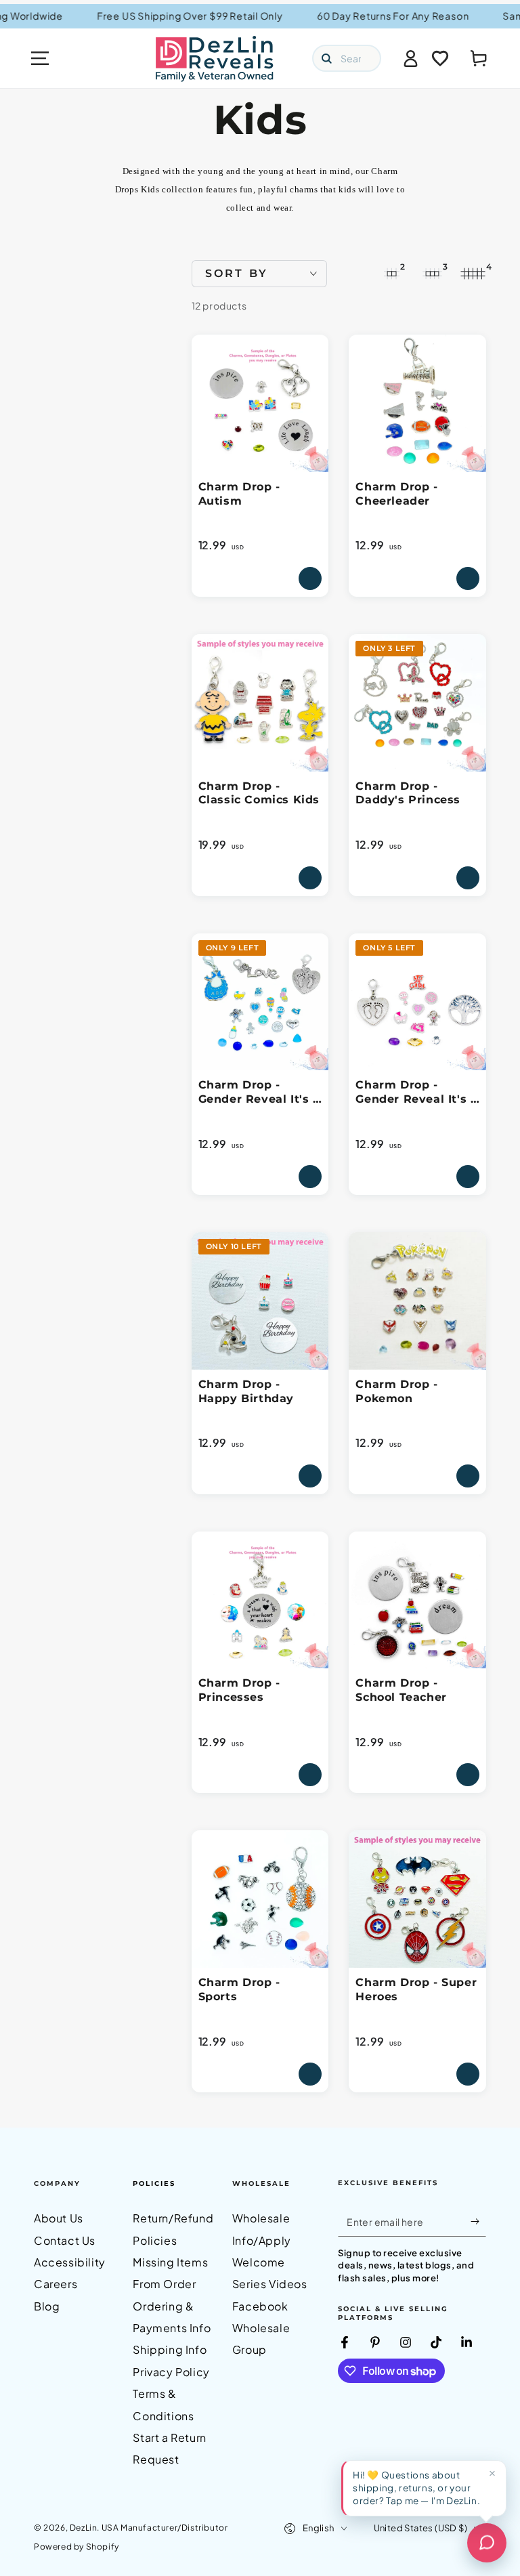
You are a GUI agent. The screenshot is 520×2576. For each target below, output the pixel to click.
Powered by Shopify (77, 2547)
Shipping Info (170, 2349)
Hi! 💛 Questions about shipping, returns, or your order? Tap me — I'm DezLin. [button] (416, 2488)
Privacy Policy (171, 2372)
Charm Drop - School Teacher (401, 1690)
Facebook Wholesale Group (261, 2328)
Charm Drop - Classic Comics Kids (259, 793)
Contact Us (65, 2240)
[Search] (326, 58)
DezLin (84, 2528)
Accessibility (70, 2262)
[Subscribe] (478, 2221)
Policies (154, 2183)
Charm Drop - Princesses (239, 1690)
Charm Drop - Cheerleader (396, 494)
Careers (56, 2284)
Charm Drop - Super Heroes (416, 1989)
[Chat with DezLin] (487, 2543)
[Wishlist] (440, 58)
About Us (59, 2218)
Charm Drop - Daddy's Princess (408, 793)
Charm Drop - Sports (239, 1989)
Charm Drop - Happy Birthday (246, 1391)
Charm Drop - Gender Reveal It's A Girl (417, 1093)
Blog (47, 2306)
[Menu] (40, 58)
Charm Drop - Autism (239, 494)
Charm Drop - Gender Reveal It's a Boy (259, 1093)
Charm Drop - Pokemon (396, 1391)
